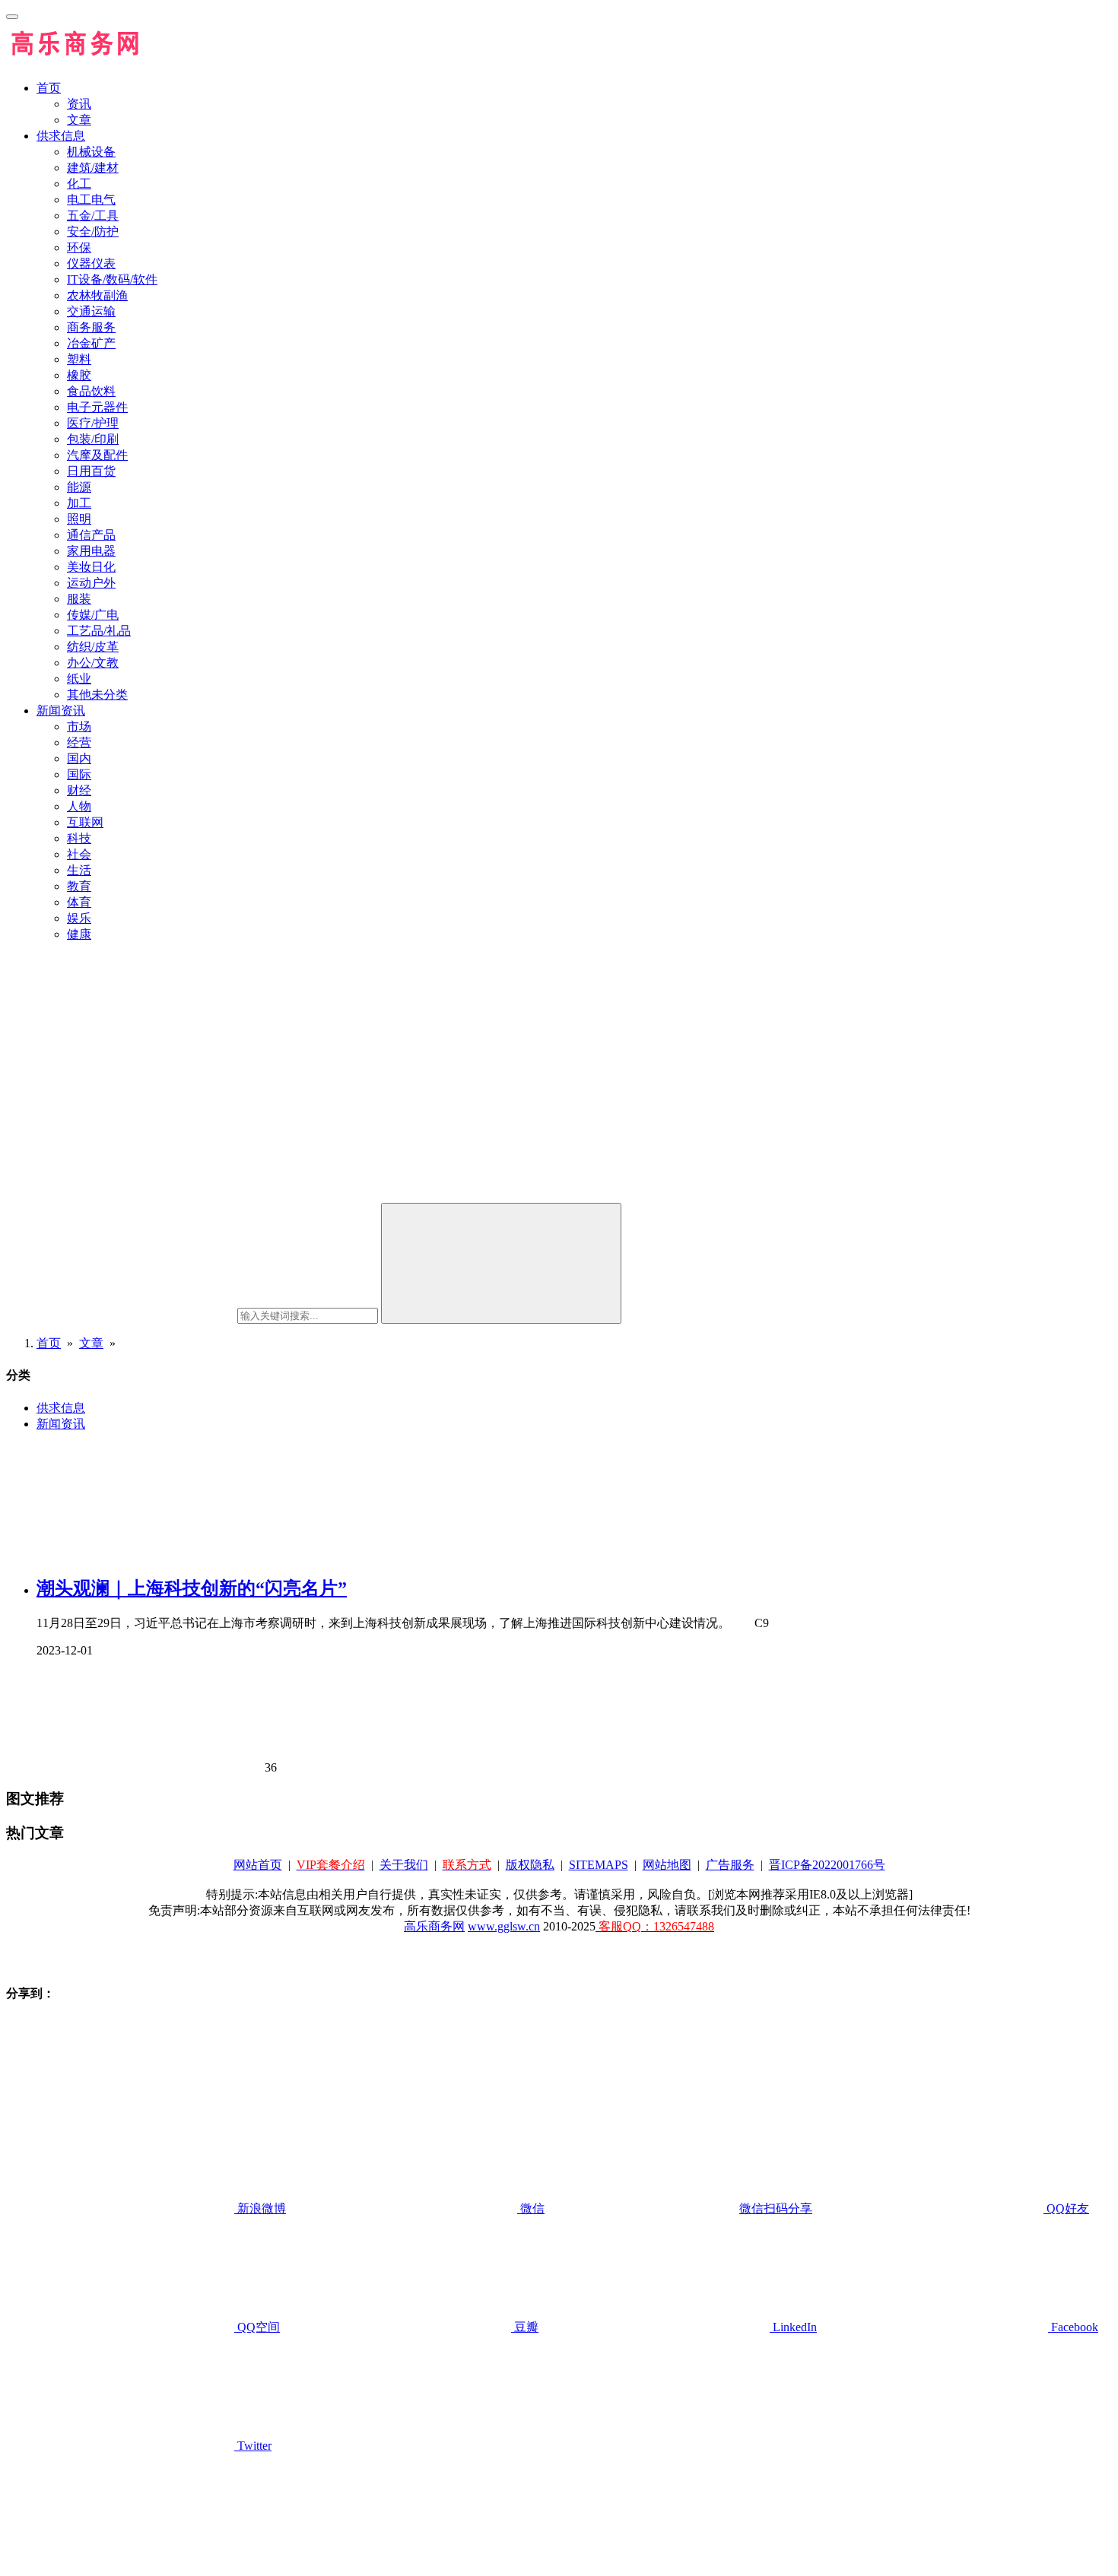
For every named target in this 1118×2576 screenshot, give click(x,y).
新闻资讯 (61, 711)
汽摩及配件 (97, 455)
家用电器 (91, 551)
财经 (79, 790)
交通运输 (91, 311)
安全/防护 (93, 232)
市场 (79, 726)
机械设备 (91, 152)
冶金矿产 (91, 343)
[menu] (12, 17)
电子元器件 (97, 407)
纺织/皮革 (93, 647)
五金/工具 (93, 216)
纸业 (79, 679)
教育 (79, 886)
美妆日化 (91, 567)
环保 (79, 247)
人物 (79, 806)
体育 (79, 902)
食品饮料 (91, 391)
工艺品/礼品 (99, 631)
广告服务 (730, 1865)
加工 (79, 503)
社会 (79, 854)
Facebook (1073, 2327)
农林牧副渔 (97, 295)
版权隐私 (530, 1865)
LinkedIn (793, 2327)
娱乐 (79, 918)
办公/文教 (93, 663)
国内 (79, 758)
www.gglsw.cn (504, 1926)
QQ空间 (257, 2327)
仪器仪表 (91, 263)
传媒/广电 (93, 615)
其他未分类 (97, 695)
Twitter (253, 2446)
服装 (79, 599)
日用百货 (91, 471)
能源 (79, 487)
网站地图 (667, 1865)
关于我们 (404, 1865)
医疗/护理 (93, 423)
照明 (79, 519)
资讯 (79, 104)
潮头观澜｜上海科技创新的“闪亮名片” (192, 1588)
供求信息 (61, 136)
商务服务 (91, 327)
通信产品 (91, 535)
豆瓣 (525, 2327)
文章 (79, 120)
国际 (79, 774)
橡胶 (79, 375)
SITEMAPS (599, 1865)
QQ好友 (1066, 2208)
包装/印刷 (93, 439)
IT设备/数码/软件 (112, 279)
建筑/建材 (93, 168)
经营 (79, 742)
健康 (79, 934)
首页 (49, 88)
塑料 (79, 359)
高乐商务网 (434, 1926)
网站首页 (258, 1865)
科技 (79, 838)
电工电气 (91, 200)
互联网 (85, 822)
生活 (79, 870)
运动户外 (91, 583)
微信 (665, 2208)
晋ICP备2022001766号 (827, 1865)
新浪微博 (260, 2208)
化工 (79, 184)
